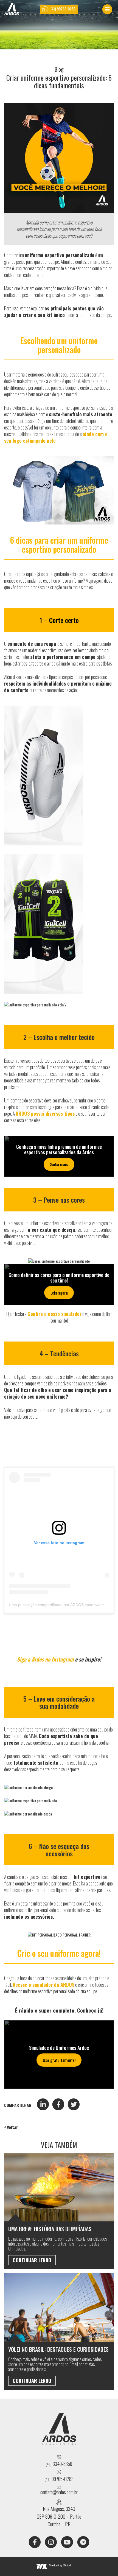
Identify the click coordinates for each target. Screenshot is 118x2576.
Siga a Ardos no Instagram (45, 1659)
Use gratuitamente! (59, 2060)
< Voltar (11, 2127)
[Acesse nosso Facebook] (35, 2542)
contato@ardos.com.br (59, 2492)
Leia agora (59, 1293)
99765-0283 (59, 2479)
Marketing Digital (60, 2565)
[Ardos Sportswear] (12, 9)
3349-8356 (59, 2464)
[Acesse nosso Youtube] (67, 2542)
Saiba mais (59, 1164)
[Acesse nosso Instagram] (51, 2542)
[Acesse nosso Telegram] (83, 2542)
